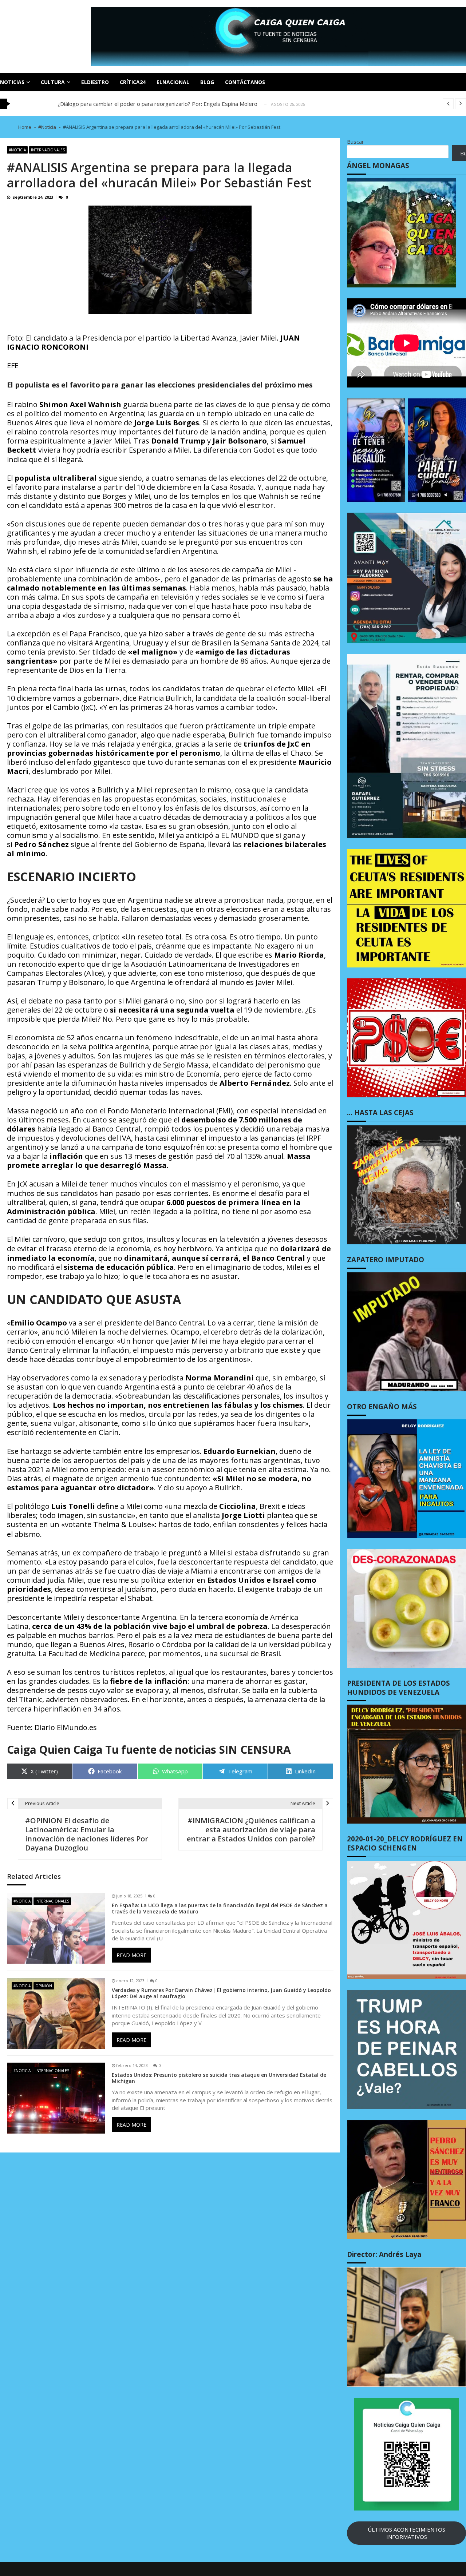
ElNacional (173, 82)
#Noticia (17, 150)
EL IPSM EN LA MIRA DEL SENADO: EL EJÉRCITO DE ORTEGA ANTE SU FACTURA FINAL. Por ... (176, 104)
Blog (207, 82)
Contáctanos (245, 82)
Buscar (356, 142)
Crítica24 (133, 82)
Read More (131, 1955)
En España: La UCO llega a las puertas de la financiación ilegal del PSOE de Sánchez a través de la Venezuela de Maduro (220, 1909)
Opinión (44, 1986)
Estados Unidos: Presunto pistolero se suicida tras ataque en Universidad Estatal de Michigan (219, 2078)
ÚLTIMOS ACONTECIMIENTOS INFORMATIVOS (406, 2533)
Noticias (12, 82)
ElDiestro (95, 82)
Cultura (53, 82)
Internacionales (48, 150)
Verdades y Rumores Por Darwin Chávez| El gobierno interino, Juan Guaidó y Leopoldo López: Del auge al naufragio (221, 1993)
